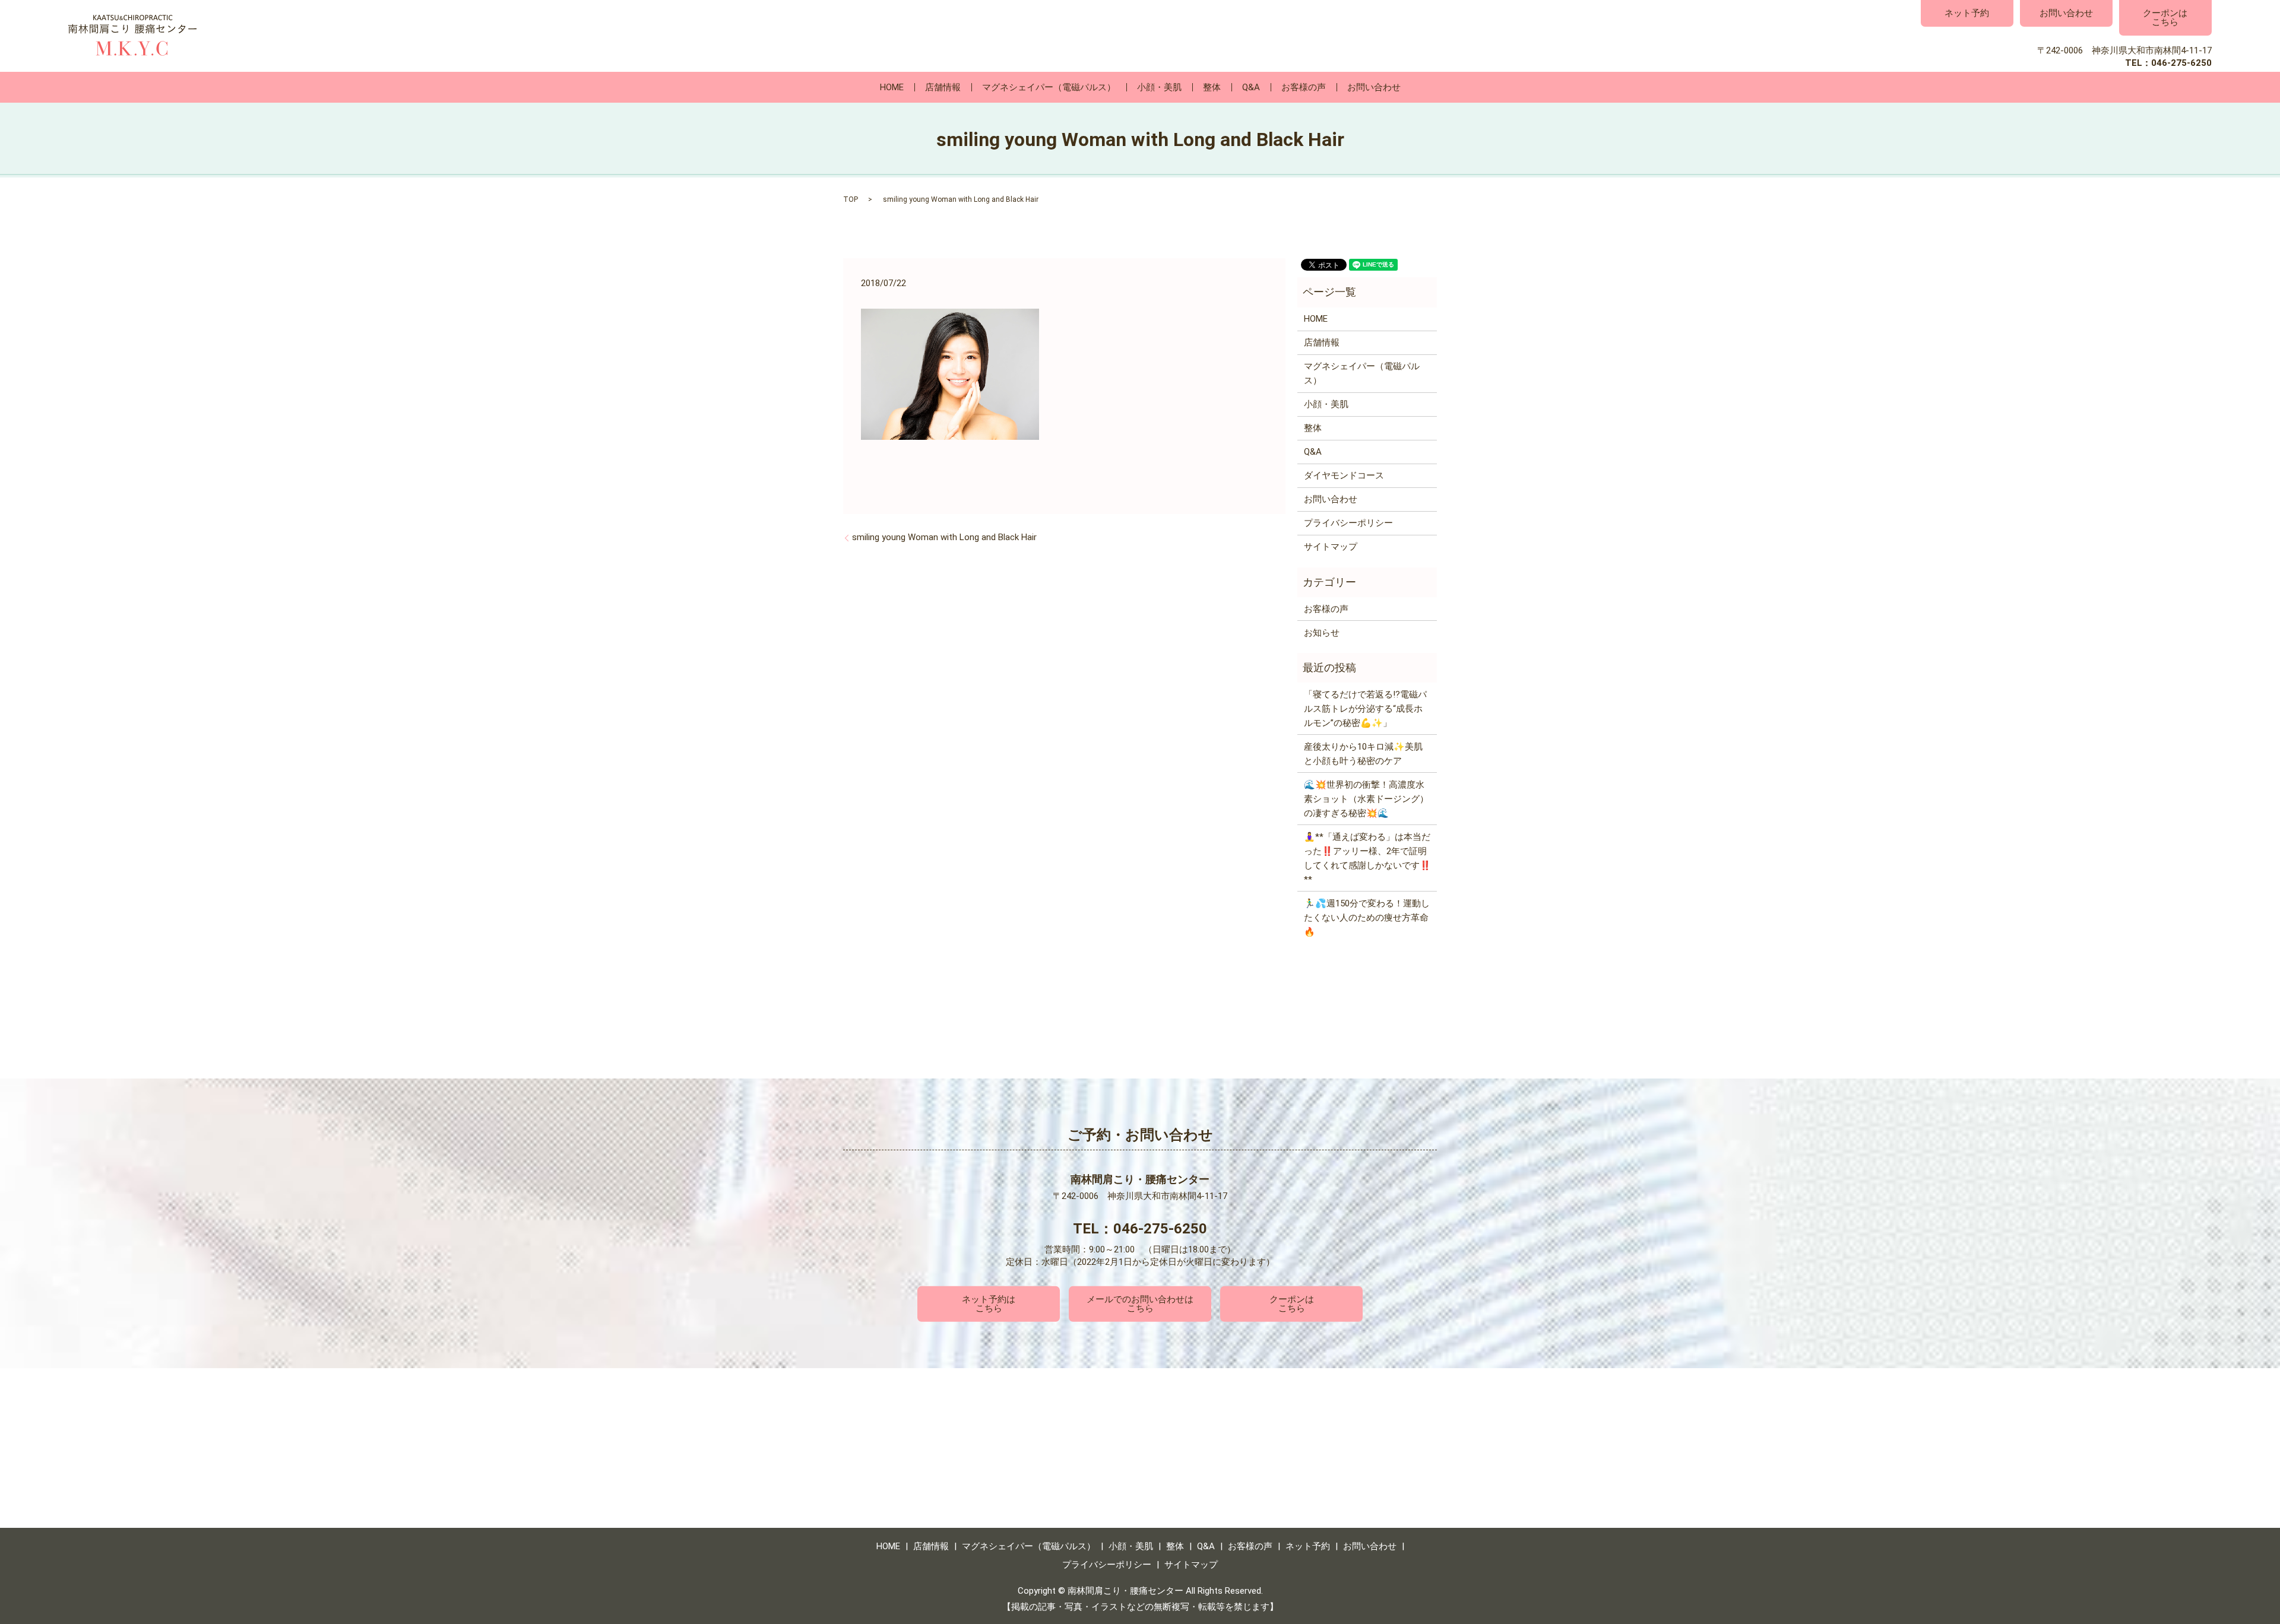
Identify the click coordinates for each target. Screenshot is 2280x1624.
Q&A (1251, 87)
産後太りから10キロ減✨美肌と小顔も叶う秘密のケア (1363, 754)
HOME (892, 87)
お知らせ (1322, 633)
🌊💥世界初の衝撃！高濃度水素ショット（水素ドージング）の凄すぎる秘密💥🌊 (1366, 799)
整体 (1212, 87)
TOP (851, 199)
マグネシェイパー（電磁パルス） (1049, 87)
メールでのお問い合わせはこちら (1140, 1304)
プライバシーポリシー (1348, 523)
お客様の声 (1304, 87)
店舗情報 (943, 87)
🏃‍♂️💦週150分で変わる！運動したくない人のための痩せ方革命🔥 (1367, 918)
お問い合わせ (2066, 13)
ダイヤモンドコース (1344, 475)
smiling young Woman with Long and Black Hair (944, 537)
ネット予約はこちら (989, 1304)
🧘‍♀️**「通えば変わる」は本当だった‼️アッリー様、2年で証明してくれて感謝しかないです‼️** (1367, 858)
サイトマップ (1331, 547)
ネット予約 (1967, 13)
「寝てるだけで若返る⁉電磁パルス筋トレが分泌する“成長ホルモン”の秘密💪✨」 (1365, 709)
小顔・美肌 (1159, 87)
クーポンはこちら (2165, 18)
